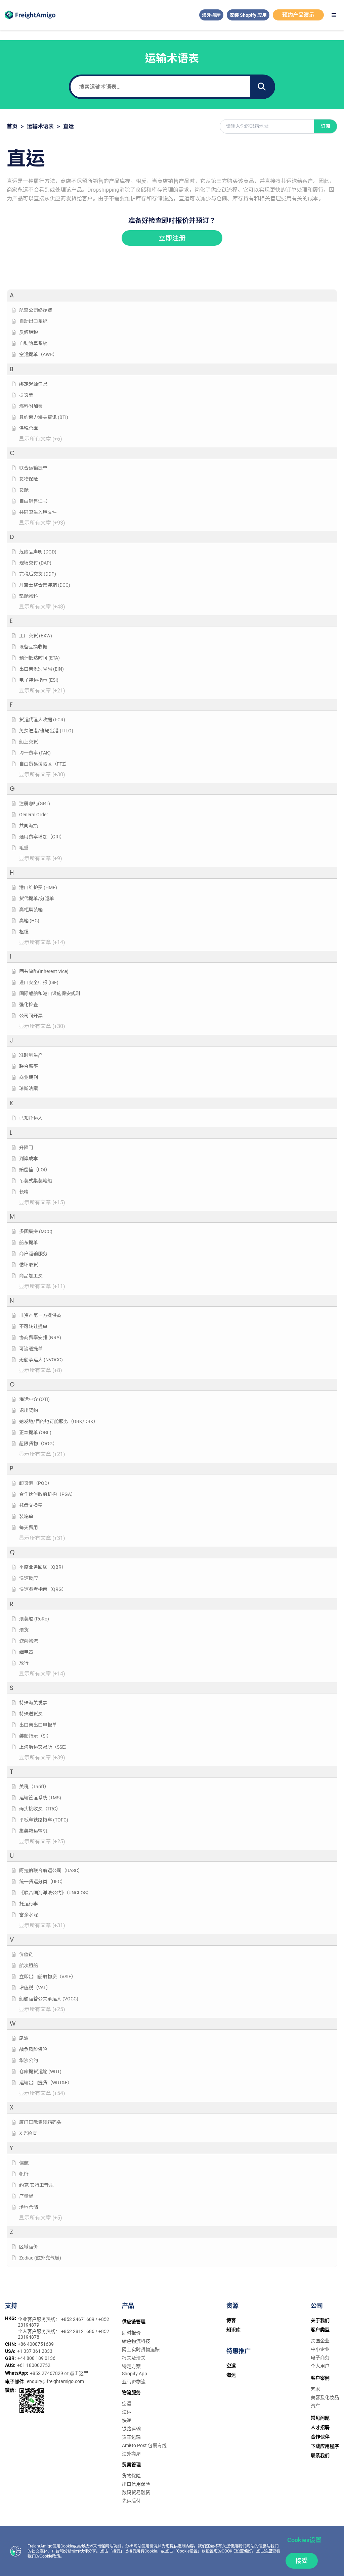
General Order (34, 815)
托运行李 (29, 1904)
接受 (302, 2561)
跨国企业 (320, 2341)
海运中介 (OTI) (34, 1399)
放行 (24, 1663)
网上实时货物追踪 (141, 2349)
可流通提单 (31, 1349)
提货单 (26, 395)
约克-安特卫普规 (36, 2185)
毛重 (24, 848)
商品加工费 (31, 1276)
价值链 (26, 1954)
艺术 (315, 2389)
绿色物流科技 (136, 2341)
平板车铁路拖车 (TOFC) (44, 1820)
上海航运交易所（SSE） (44, 1747)
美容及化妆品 (325, 2397)
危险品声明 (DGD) (38, 552)
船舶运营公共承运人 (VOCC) (49, 1999)
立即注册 (172, 238)
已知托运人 (31, 1118)
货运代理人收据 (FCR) (42, 720)
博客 (231, 2320)
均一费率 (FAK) (35, 753)
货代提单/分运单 (37, 898)
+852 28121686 (78, 2331)
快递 (127, 2420)
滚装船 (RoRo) (34, 1619)
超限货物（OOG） (38, 1444)
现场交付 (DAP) (35, 563)
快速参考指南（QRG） (43, 1589)
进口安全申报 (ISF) (39, 982)
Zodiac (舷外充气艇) (40, 2258)
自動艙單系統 (33, 343)
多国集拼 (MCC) (36, 1231)
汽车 (315, 2406)
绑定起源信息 (33, 384)
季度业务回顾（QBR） (43, 1567)
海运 (127, 2412)
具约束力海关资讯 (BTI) (44, 417)
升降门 (26, 1148)
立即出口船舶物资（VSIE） (48, 1977)
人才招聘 (320, 2427)
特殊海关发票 (33, 1703)
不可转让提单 (33, 1326)
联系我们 (320, 2456)
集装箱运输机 (33, 1831)
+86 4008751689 (36, 2344)
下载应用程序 (325, 2446)
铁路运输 (131, 2429)
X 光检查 (28, 2133)
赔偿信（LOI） (35, 1170)
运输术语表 (40, 126)
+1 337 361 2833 (35, 2351)
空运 (127, 2403)
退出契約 (29, 1410)
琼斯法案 (29, 1088)
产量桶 (26, 2196)
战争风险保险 (33, 2049)
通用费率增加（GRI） (42, 837)
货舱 (24, 490)
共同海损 (29, 826)
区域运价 (29, 2247)
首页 (12, 126)
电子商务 (320, 2358)
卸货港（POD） (36, 1483)
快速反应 (29, 1578)
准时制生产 (31, 1055)
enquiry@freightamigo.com (55, 2381)
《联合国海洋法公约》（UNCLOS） (55, 1893)
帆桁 (24, 2174)
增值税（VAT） (35, 1988)
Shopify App (135, 2374)
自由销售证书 (33, 501)
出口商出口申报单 (38, 1725)
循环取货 (29, 1265)
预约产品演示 (298, 15)
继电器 (26, 1652)
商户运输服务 (33, 1254)
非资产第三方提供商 (40, 1315)
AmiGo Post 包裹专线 (144, 2445)
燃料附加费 (31, 406)
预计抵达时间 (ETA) (39, 658)
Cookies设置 (304, 2540)
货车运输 (131, 2437)
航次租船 (29, 1965)
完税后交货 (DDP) (38, 574)
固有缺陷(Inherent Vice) (44, 971)
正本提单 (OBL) (35, 1432)
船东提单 (29, 1243)
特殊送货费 (31, 1714)
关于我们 (320, 2320)
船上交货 (29, 742)
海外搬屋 (211, 15)
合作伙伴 (320, 2437)
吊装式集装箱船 (36, 1181)
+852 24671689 (78, 2319)
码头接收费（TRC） (40, 1809)
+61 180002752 (34, 2365)
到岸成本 (29, 1159)
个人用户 (320, 2366)
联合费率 (29, 1066)
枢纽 (24, 932)
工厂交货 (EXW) (36, 636)
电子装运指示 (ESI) (39, 680)
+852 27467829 (47, 2373)
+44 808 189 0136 (36, 2358)
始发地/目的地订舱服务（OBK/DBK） (59, 1421)
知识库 (233, 2330)
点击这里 (79, 2373)
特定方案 (131, 2366)
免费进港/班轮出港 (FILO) (46, 731)
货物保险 (29, 479)
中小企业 (320, 2349)
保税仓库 (29, 428)
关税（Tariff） (34, 1787)
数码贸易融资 (136, 2492)
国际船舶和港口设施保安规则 (50, 993)
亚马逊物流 (134, 2382)
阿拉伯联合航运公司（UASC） (51, 1870)
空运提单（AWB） (38, 354)
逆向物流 (29, 1641)
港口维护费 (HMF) (38, 887)
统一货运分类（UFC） (42, 1882)
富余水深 (29, 1915)
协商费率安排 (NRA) (40, 1338)
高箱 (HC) (29, 921)
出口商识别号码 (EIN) (41, 669)
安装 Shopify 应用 (248, 15)
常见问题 (320, 2418)
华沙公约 (29, 2060)
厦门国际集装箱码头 (40, 2122)
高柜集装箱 (31, 910)
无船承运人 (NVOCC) (41, 1360)
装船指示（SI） (35, 1736)
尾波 (24, 2038)
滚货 (24, 1630)
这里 (268, 2551)
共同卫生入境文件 (38, 512)
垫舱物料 (29, 596)
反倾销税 (29, 332)
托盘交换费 (31, 1505)
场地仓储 (29, 2207)
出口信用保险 (136, 2484)
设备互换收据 (33, 647)
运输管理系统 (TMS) (40, 1798)
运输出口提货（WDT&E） (46, 2083)
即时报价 (131, 2333)
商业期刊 (29, 1077)
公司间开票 (31, 1016)
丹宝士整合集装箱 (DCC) (45, 585)
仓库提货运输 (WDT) (40, 2072)
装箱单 (26, 1516)
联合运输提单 (33, 468)
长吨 (24, 1192)
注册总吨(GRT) (35, 804)
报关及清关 (134, 2358)
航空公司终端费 (36, 310)
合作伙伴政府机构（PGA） (47, 1494)
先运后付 (131, 2501)
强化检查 (29, 1005)
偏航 (24, 2163)
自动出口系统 (33, 321)
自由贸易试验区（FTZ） (44, 764)
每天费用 (29, 1527)
